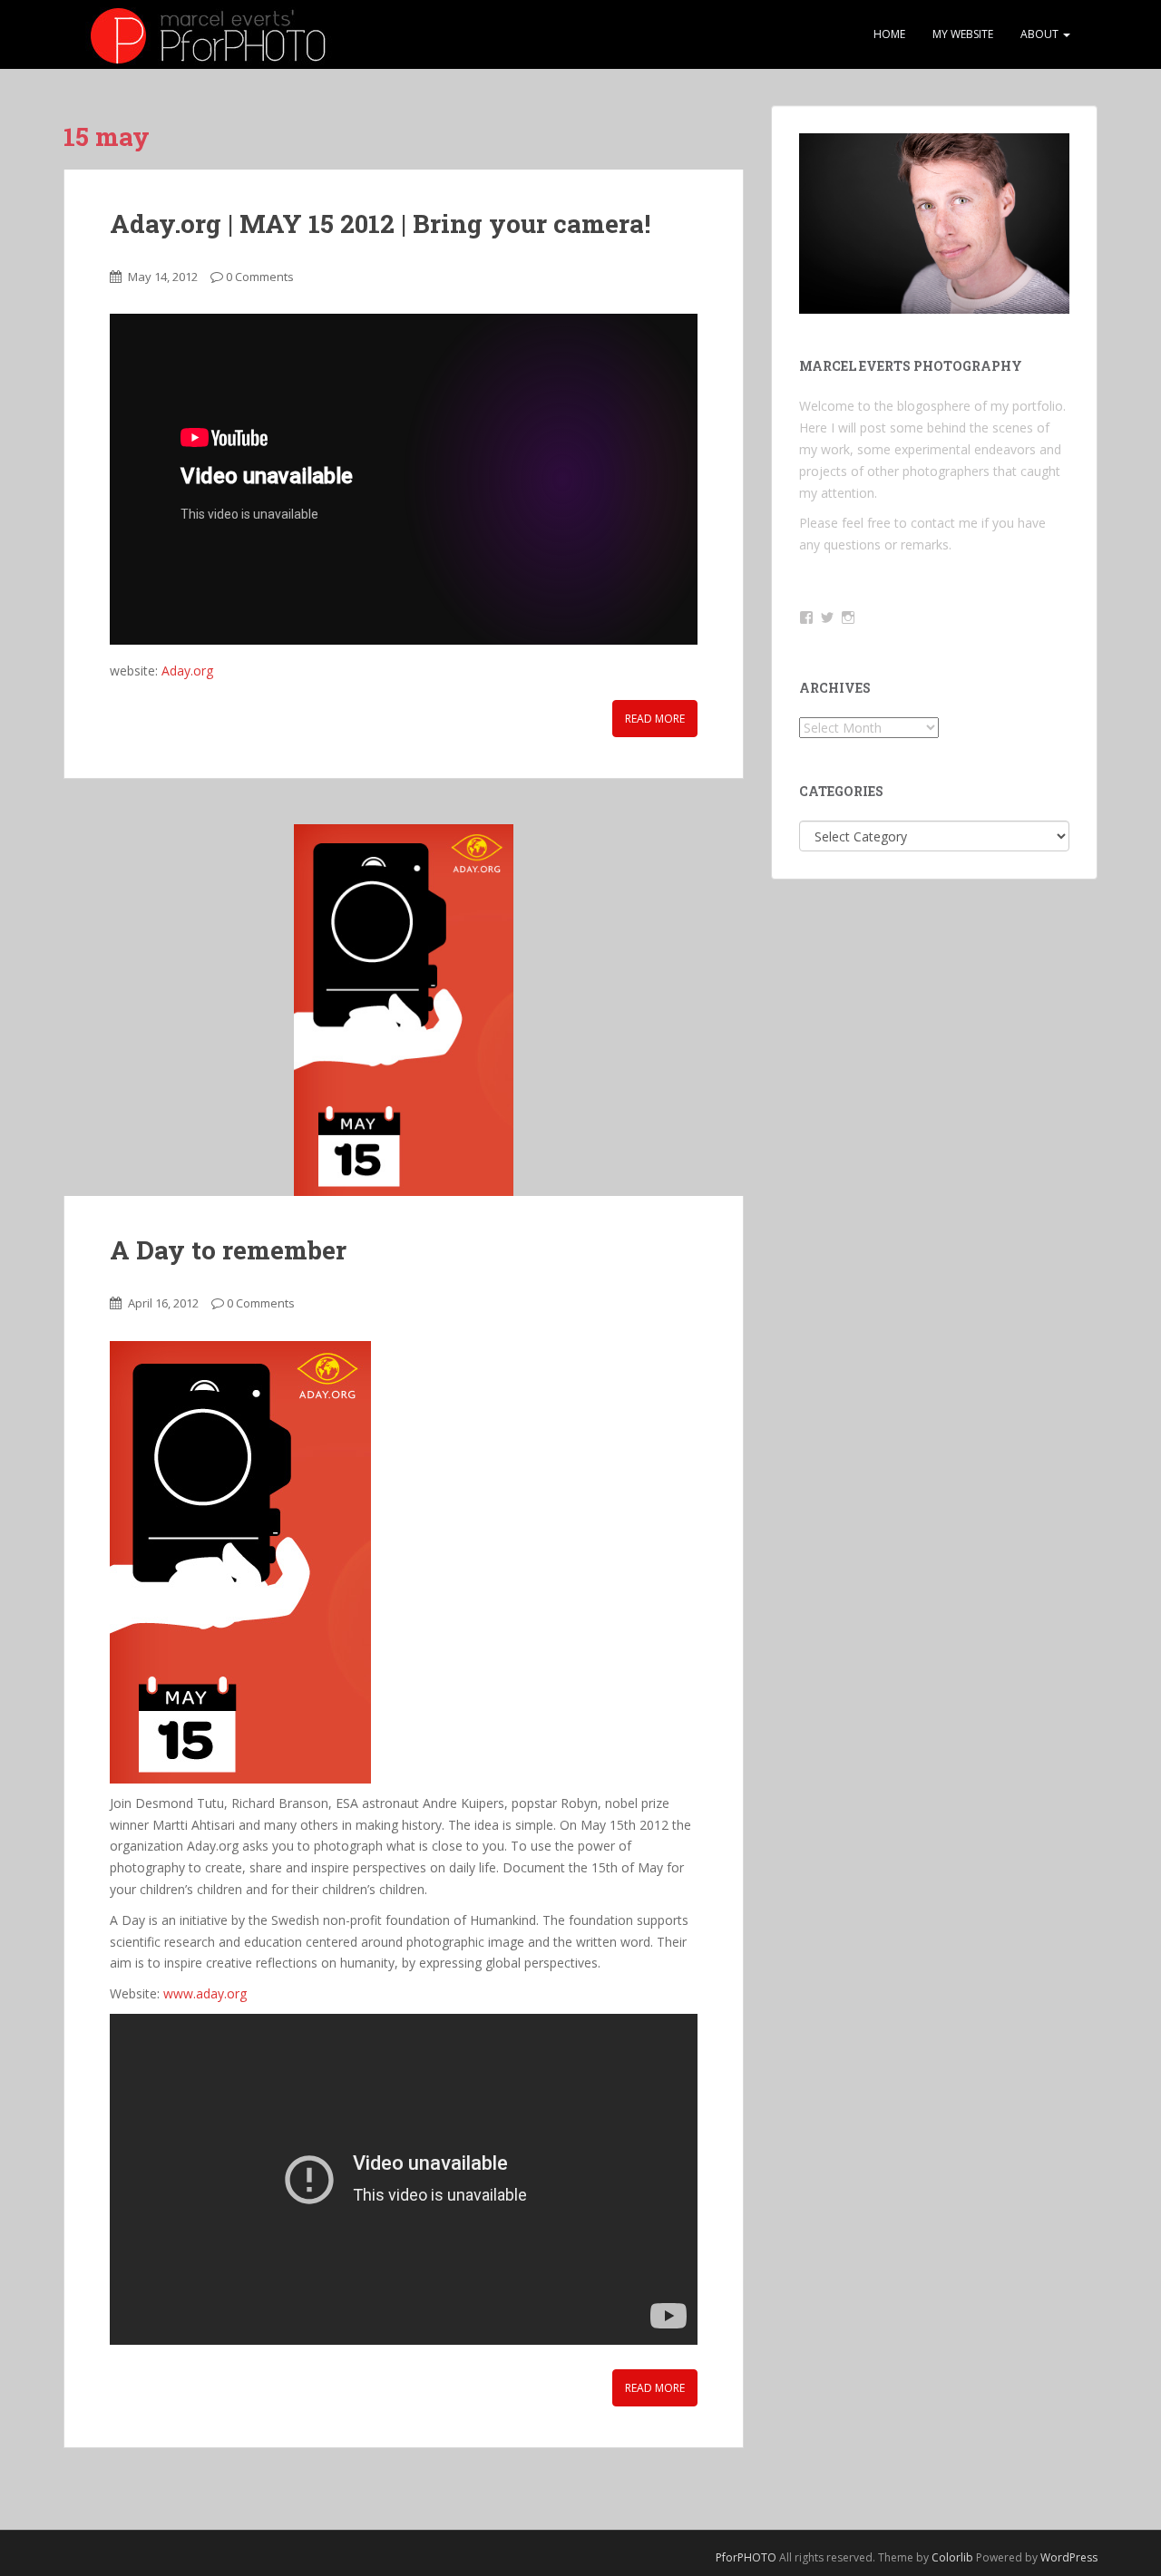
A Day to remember (228, 1250)
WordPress (1069, 2557)
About (1041, 34)
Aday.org (187, 671)
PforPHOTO (746, 2557)
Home (889, 34)
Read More (655, 719)
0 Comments (260, 277)
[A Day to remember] (404, 1010)
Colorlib (952, 2557)
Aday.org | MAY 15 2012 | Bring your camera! (380, 224)
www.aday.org (207, 1993)
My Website (963, 34)
